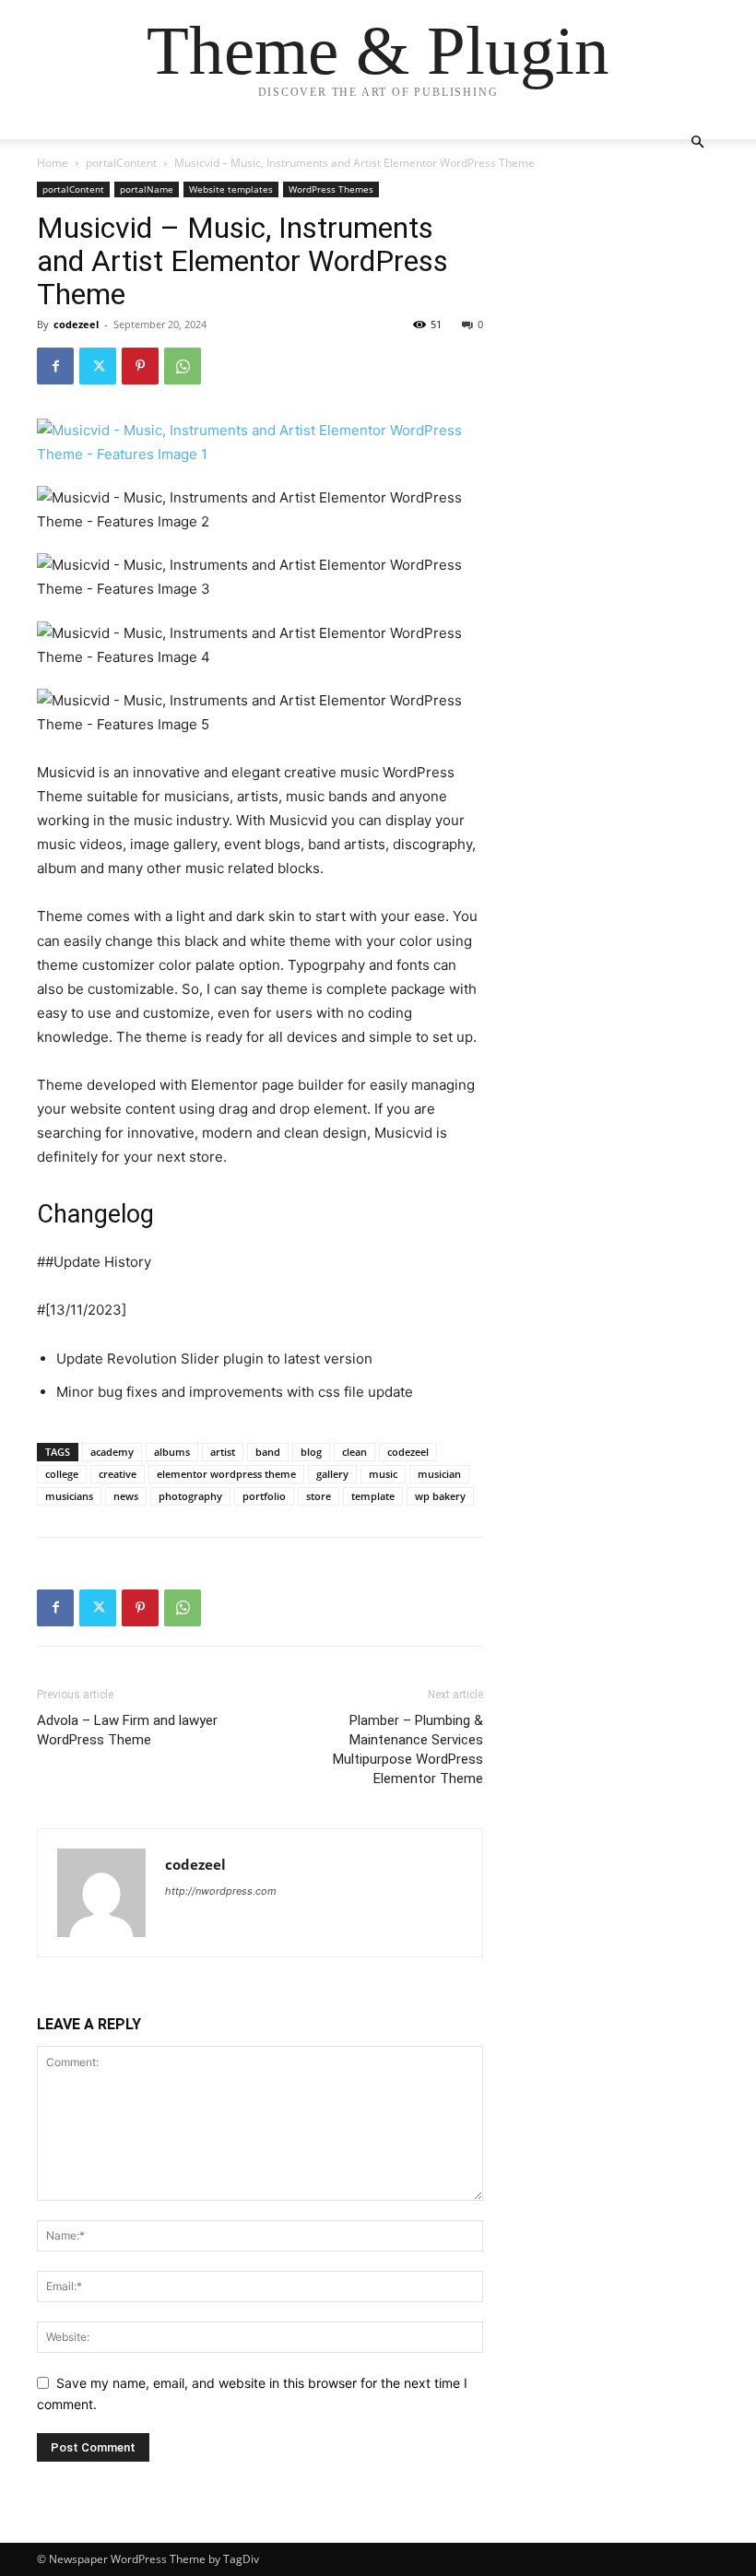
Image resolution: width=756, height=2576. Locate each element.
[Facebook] (55, 366)
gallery (332, 1474)
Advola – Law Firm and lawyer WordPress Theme (127, 1730)
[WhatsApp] (183, 366)
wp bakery (440, 1496)
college (62, 1474)
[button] (697, 142)
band (268, 1452)
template (373, 1496)
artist (223, 1452)
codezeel (76, 324)
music (383, 1474)
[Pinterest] (140, 366)
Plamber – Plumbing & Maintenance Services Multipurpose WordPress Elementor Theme (408, 1749)
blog (311, 1452)
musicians (69, 1496)
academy (112, 1452)
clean (354, 1452)
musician (439, 1474)
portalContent (121, 163)
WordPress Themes (331, 189)
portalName (147, 189)
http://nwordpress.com (221, 1891)
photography (190, 1496)
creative (118, 1474)
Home (53, 163)
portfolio (264, 1496)
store (319, 1496)
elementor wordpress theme (226, 1474)
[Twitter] (98, 366)
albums (172, 1452)
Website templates (231, 189)
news (126, 1496)
